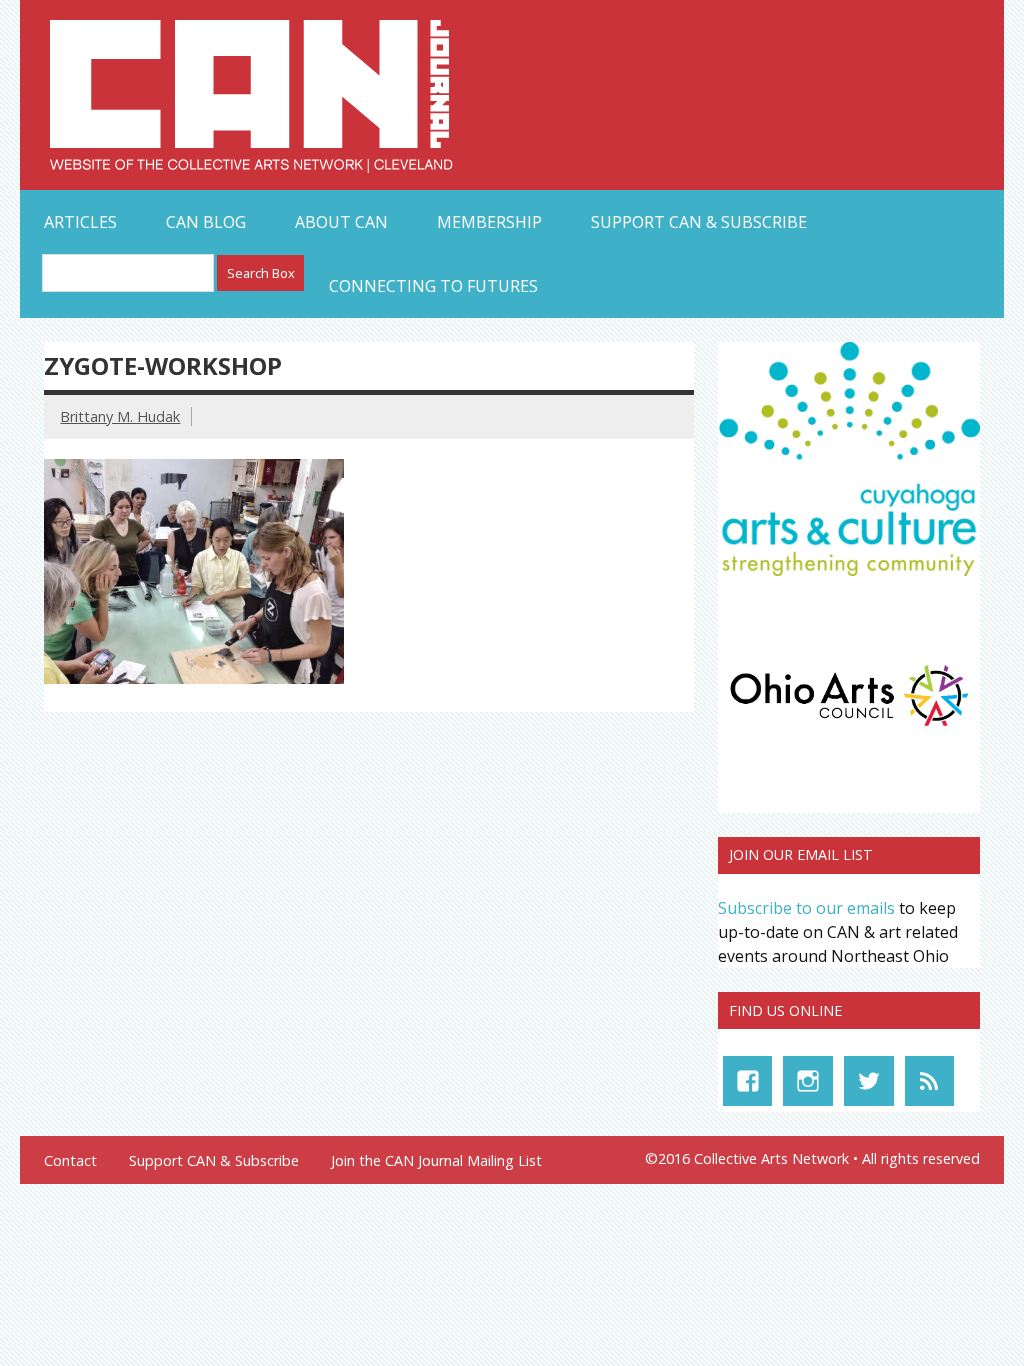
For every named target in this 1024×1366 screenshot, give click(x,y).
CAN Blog (206, 222)
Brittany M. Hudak (120, 416)
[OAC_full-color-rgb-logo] (849, 730)
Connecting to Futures (433, 286)
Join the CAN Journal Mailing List (436, 1161)
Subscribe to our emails (806, 908)
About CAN (341, 222)
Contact (70, 1161)
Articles (80, 222)
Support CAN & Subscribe (699, 222)
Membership (489, 222)
